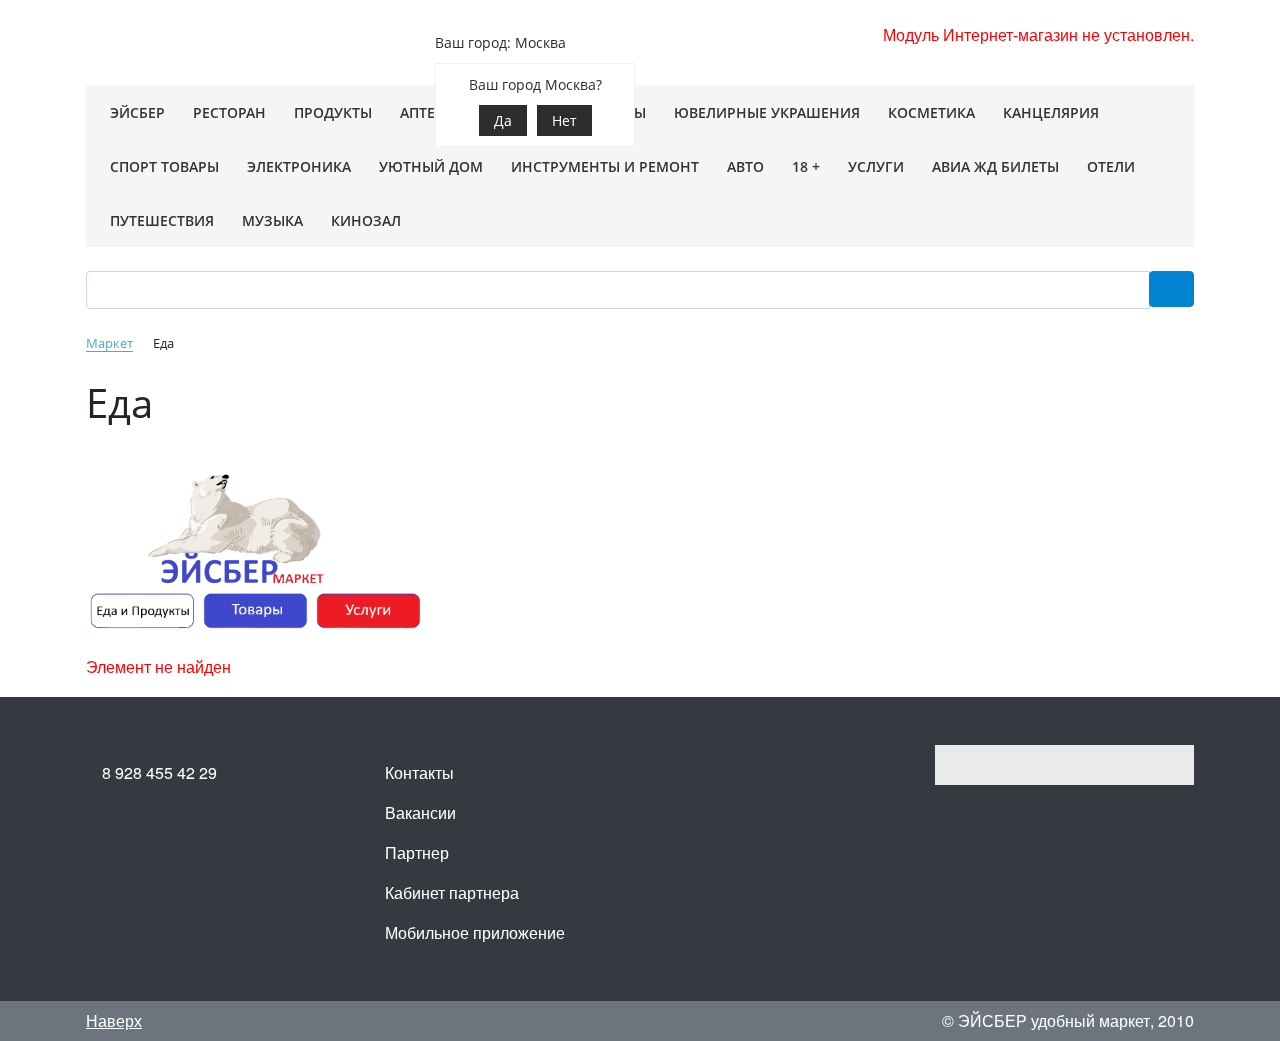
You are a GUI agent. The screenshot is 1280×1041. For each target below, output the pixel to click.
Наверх (114, 1020)
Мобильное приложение (475, 932)
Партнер (417, 852)
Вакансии (420, 812)
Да (503, 120)
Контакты (419, 772)
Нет (564, 120)
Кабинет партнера (452, 892)
